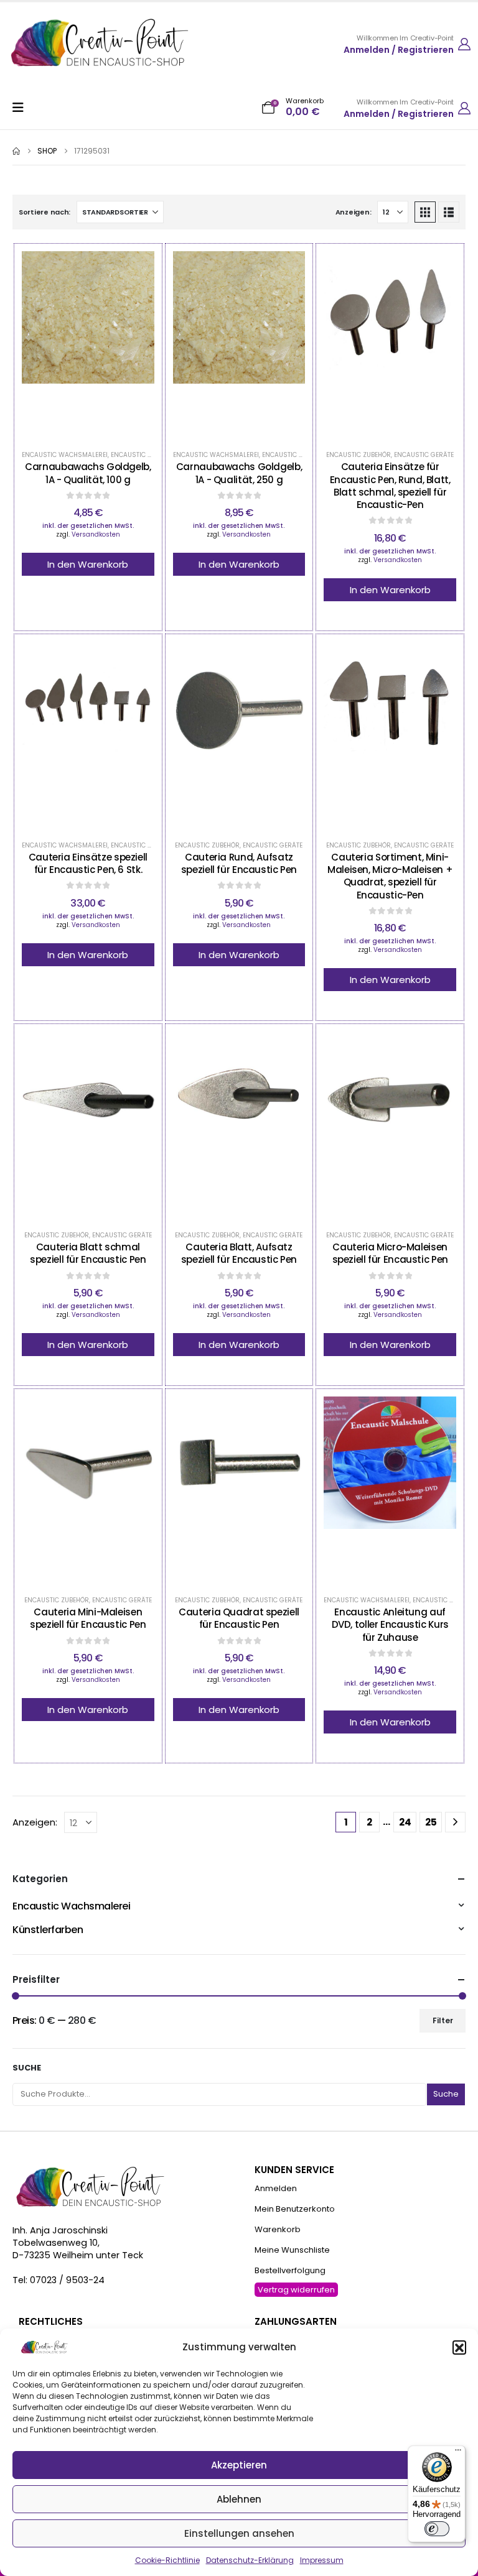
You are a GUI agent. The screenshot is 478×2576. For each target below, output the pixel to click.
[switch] (437, 2529)
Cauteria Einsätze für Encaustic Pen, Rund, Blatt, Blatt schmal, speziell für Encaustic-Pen (390, 486)
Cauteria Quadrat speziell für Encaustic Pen (239, 1618)
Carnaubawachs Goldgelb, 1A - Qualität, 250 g (239, 473)
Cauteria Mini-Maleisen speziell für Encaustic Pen (88, 1618)
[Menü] (458, 2453)
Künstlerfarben (48, 1930)
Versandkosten (96, 534)
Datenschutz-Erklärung (250, 2560)
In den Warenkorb (88, 564)
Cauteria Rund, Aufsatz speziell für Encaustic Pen (239, 863)
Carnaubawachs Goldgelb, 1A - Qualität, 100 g (88, 473)
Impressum (322, 2560)
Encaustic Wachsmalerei (65, 455)
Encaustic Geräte (424, 455)
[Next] (455, 1822)
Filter (443, 2020)
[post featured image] (88, 344)
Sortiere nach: (45, 212)
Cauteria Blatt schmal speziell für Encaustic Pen (88, 1253)
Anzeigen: (354, 212)
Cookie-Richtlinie (167, 2560)
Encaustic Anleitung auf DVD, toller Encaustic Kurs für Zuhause (390, 1625)
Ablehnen (239, 2499)
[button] (459, 2347)
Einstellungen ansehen (239, 2533)
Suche (27, 2068)
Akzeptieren (239, 2465)
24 (405, 1822)
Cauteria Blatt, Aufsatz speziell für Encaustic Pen (239, 1253)
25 (431, 1822)
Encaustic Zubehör (358, 455)
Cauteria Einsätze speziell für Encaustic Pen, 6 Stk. (88, 863)
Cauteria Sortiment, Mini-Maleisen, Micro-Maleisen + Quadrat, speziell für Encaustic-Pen (390, 876)
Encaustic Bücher (443, 1600)
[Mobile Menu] (22, 108)
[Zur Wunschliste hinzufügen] (57, 344)
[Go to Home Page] (16, 151)
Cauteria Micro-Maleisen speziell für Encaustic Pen (390, 1253)
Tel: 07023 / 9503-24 (59, 2280)
